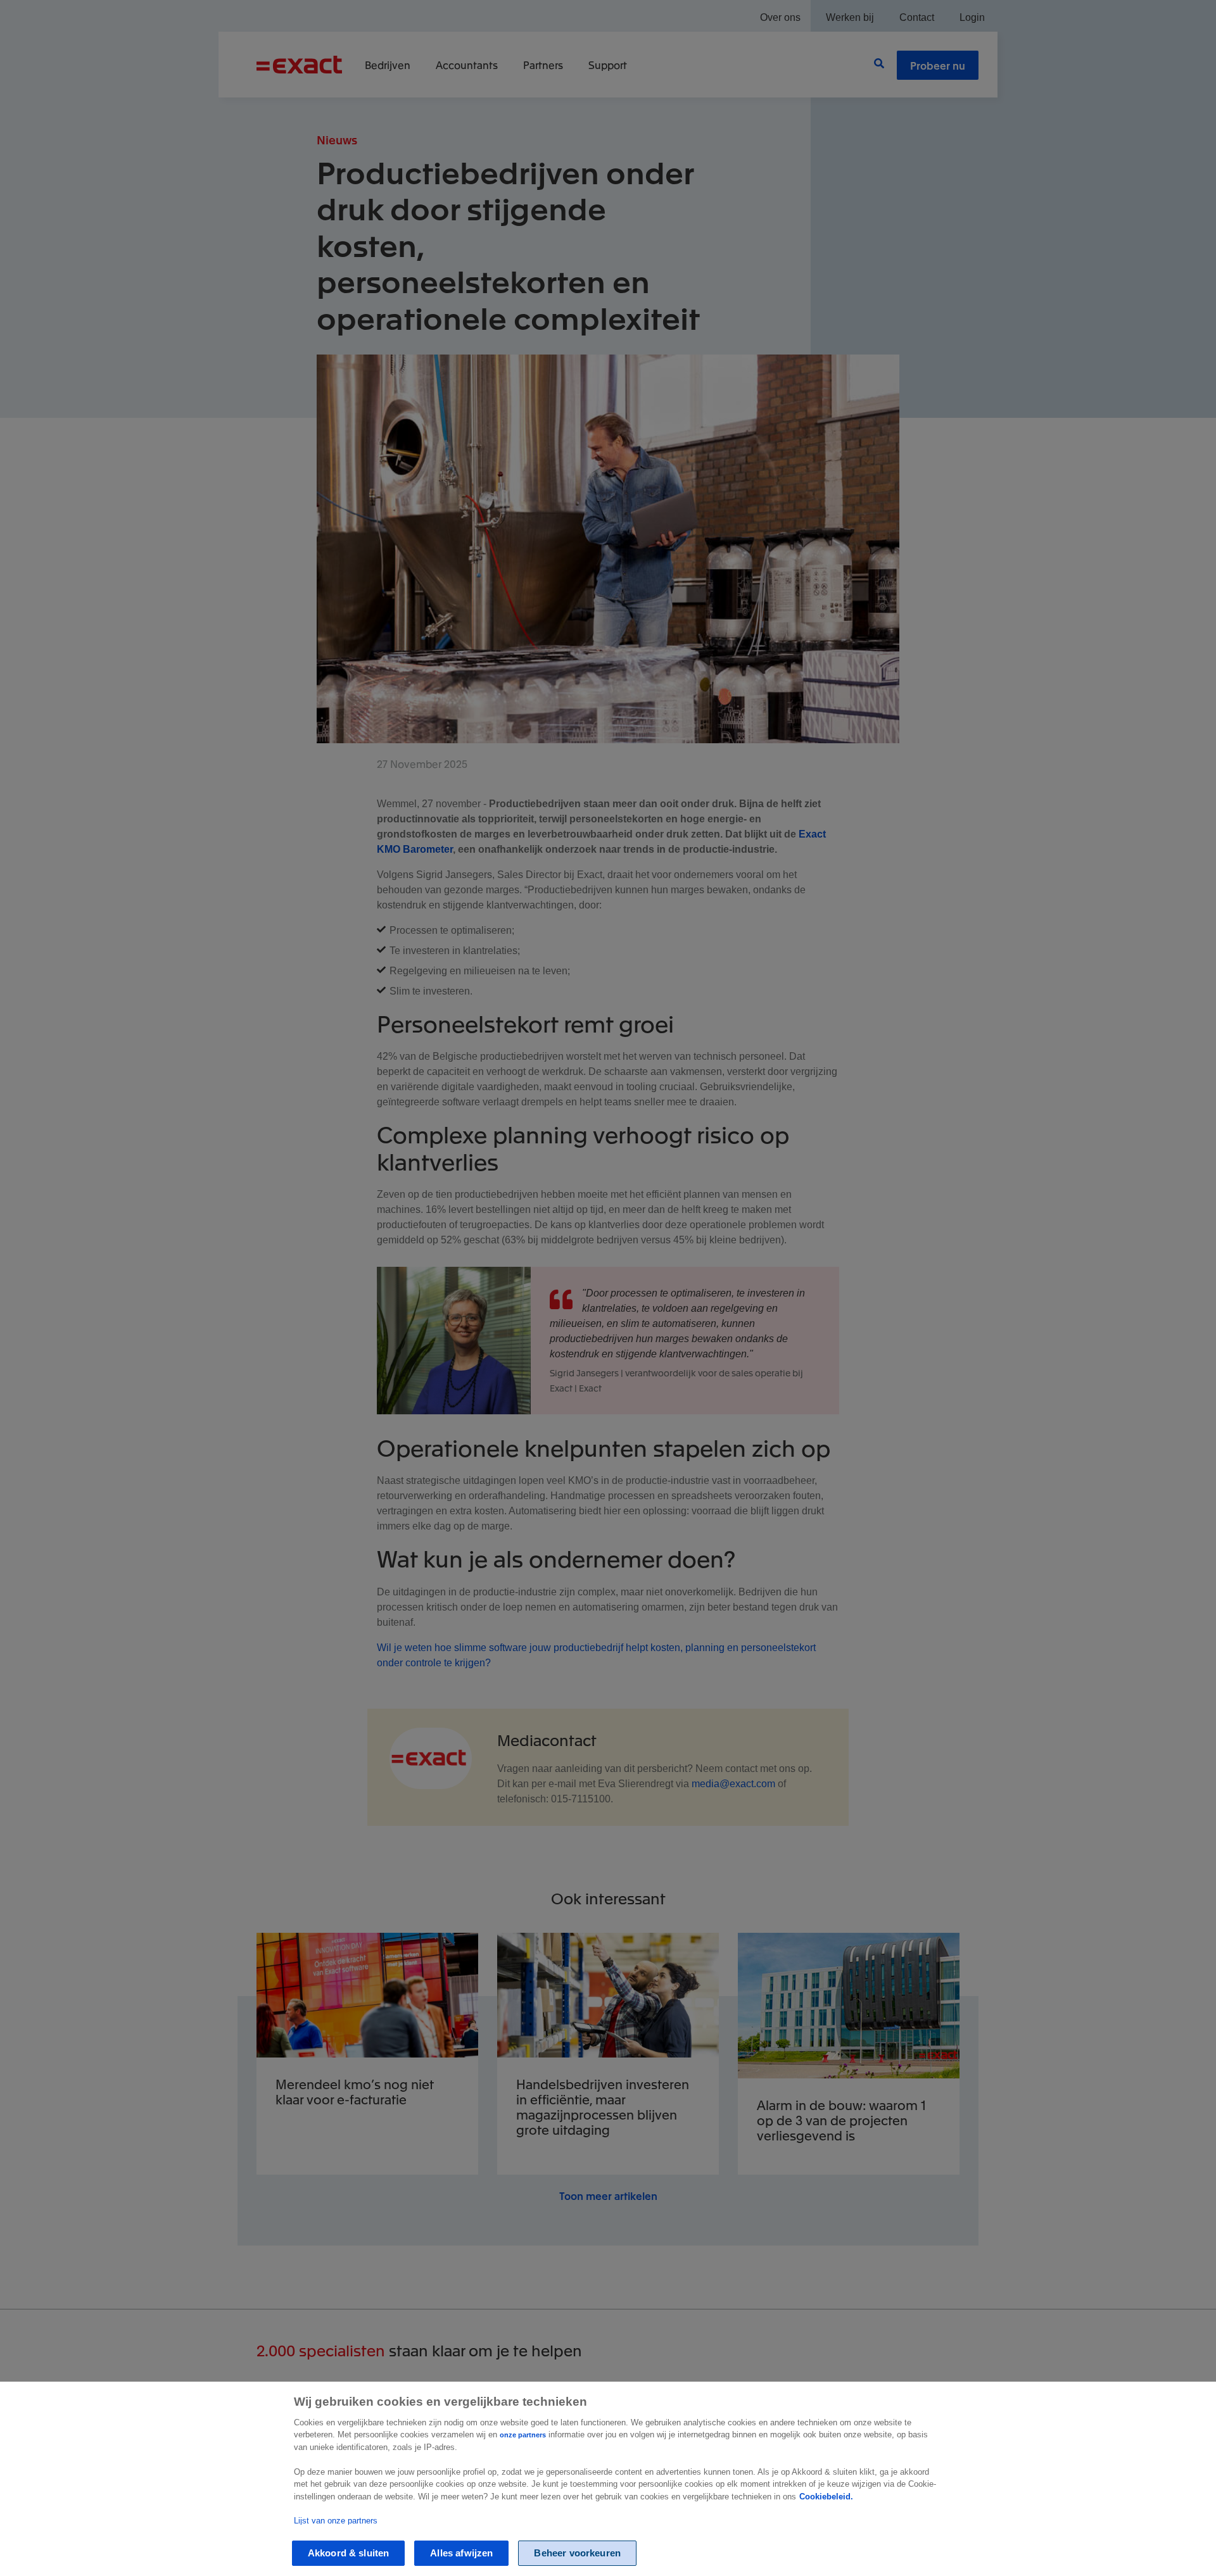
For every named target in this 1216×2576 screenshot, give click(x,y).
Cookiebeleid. (826, 2497)
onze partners (523, 2435)
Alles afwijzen (461, 2553)
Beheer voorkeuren (577, 2553)
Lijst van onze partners (336, 2520)
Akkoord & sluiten (349, 2553)
